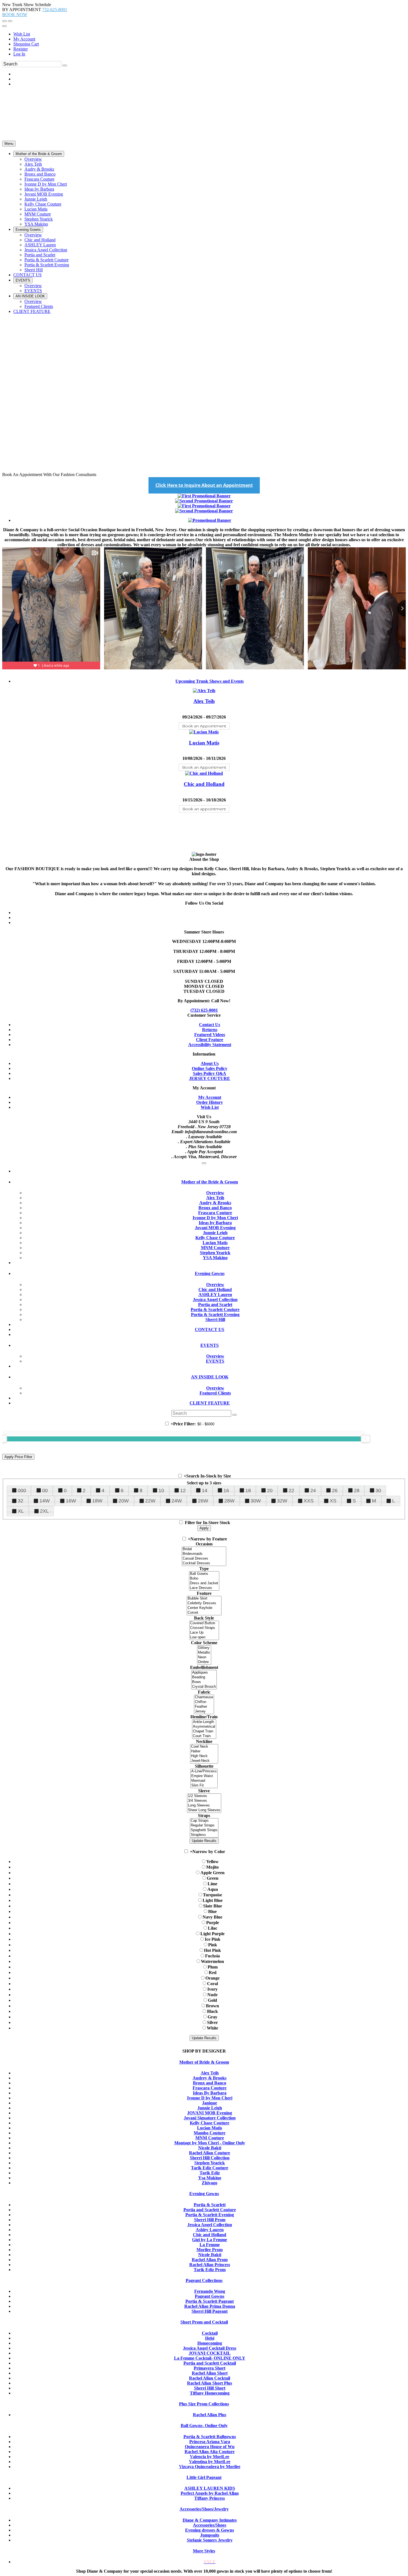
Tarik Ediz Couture (210, 2168)
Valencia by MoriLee (210, 2457)
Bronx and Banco (210, 2083)
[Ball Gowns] (204, 1574)
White (212, 2028)
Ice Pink (213, 1939)
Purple (213, 1923)
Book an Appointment (204, 726)
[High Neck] (204, 1756)
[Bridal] (204, 1549)
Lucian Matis (204, 743)
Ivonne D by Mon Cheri (210, 2098)
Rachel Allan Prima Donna (210, 2306)
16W (71, 1501)
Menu (9, 144)
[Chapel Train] (204, 1731)
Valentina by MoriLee (210, 2462)
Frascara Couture (210, 2088)
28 (357, 1491)
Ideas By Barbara (210, 2093)
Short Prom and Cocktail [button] (204, 2322)
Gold (212, 2000)
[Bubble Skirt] (204, 1599)
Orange (212, 1978)
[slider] (366, 1439)
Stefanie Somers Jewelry (210, 2540)
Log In (19, 54)
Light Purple (212, 1934)
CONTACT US (210, 1329)
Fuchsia (212, 1956)
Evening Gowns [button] (210, 1273)
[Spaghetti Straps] (204, 1830)
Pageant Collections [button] (204, 2280)
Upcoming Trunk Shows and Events (210, 681)
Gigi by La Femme (210, 2240)
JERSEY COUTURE (210, 1078)
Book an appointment (204, 809)
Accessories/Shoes (210, 2525)
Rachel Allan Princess (210, 2265)
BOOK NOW (15, 15)
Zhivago (210, 2183)
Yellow (212, 1862)
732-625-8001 (55, 10)
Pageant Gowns (210, 2296)
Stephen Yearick (210, 2163)
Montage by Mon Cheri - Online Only (210, 2143)
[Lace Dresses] (204, 1588)
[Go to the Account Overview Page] (4, 26)
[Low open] (204, 1637)
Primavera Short (210, 2368)
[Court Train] (204, 1736)
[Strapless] (204, 1835)
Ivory (212, 1989)
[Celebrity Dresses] (204, 1603)
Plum (213, 1967)
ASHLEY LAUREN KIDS (210, 2488)
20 (270, 1491)
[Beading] (204, 1677)
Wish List (22, 34)
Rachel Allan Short (210, 2373)
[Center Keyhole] (204, 1608)
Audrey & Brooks (210, 2078)
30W (256, 1501)
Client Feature (210, 1040)
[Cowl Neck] (204, 1747)
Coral (212, 1984)
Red (213, 1973)
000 (22, 1491)
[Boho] (204, 1579)
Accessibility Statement (210, 1045)
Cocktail (210, 2333)
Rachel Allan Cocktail (210, 2378)
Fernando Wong (210, 2291)
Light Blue (213, 1900)
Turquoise (212, 1895)
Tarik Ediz (210, 2173)
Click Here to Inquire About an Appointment (204, 485)
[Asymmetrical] (204, 1727)
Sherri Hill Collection (210, 2158)
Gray (212, 2017)
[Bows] (204, 1682)
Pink (213, 1945)
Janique (210, 2103)
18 (248, 1491)
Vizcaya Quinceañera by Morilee (210, 2467)
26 (335, 1491)
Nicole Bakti (210, 2148)
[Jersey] (204, 1711)
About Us (210, 1063)
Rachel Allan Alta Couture (210, 2452)
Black (212, 2011)
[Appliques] (204, 1673)
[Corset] (204, 1613)
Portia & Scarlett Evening (210, 2215)
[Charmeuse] (204, 1697)
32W (282, 1501)
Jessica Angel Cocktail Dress (210, 2348)
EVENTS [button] (210, 1345)
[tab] (210, 1182)
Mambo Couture (210, 2133)
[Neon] (204, 1657)
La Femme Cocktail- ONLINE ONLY (210, 2358)
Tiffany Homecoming (210, 2393)
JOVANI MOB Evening (210, 2113)
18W (97, 1501)
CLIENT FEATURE (210, 1403)
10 (161, 1491)
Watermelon (212, 1961)
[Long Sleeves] (204, 1806)
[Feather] (204, 1707)
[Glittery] (204, 1648)
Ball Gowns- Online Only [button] (204, 2426)
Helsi (210, 2338)
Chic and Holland (204, 784)
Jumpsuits (210, 2535)
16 (226, 1491)
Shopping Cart (26, 44)
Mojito (212, 1867)
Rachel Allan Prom (210, 2260)
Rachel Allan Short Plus (210, 2383)
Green (213, 1878)
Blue (212, 1911)
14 (205, 1491)
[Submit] (65, 65)
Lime (212, 1884)
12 (183, 1491)
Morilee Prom (210, 2250)
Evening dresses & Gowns (210, 2530)
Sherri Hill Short (210, 2388)
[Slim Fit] (204, 1786)
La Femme (210, 2245)
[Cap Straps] (204, 1821)
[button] (39, 154)
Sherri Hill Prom (210, 2220)
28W (229, 1501)
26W (203, 1501)
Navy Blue (212, 1917)
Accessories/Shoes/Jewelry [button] (204, 2509)
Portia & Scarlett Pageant (210, 2301)
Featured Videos (210, 1035)
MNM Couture (210, 2138)
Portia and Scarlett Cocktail (210, 2363)
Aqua (213, 1889)
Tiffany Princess (210, 2498)
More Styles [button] (204, 2551)
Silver (212, 2022)
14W (45, 1501)
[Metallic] (204, 1653)
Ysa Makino (210, 2178)
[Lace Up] (204, 1633)
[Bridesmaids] (204, 1554)
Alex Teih (204, 701)
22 (291, 1491)
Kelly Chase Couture (210, 2123)
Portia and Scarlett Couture (210, 2210)
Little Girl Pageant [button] (204, 2477)
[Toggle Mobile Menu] (204, 1163)
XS (333, 1501)
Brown (212, 2006)
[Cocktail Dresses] (204, 1563)
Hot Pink (212, 1950)
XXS (309, 1501)
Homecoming (210, 2343)
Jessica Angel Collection (210, 2225)
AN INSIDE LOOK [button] (210, 1377)
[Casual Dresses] (204, 1559)
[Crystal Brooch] (204, 1687)
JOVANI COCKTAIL (210, 2353)
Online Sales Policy (210, 1068)
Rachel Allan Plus (210, 2415)
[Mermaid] (204, 1781)
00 (45, 1491)
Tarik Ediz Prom (210, 2270)
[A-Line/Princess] (204, 1771)
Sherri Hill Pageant (210, 2311)
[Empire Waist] (204, 1776)
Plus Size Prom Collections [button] (204, 2404)
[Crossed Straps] (204, 1628)
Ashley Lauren (210, 2230)
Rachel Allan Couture (210, 2153)
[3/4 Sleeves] (204, 1801)
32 (21, 1501)
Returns (210, 1030)
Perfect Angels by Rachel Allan (210, 2493)
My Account (24, 39)
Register (21, 49)
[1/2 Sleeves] (204, 1796)
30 (378, 1491)
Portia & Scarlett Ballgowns (210, 2437)
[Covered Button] (204, 1623)
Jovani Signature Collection (210, 2118)
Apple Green (212, 1873)
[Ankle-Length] (204, 1722)
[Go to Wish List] (10, 21)
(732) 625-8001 (204, 1010)
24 (313, 1491)
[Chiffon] (204, 1702)
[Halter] (204, 1751)
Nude (212, 1995)
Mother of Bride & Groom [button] (204, 2062)
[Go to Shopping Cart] (4, 21)
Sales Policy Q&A (210, 1073)
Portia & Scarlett (210, 2205)
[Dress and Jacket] (204, 1583)
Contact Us (210, 1025)
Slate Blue (213, 1906)
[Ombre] (204, 1662)
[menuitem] (210, 34)
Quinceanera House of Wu (210, 2447)
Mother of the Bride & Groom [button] (210, 1182)
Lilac (213, 1928)
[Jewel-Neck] (204, 1761)
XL (21, 1511)
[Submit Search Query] (235, 1415)
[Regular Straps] (204, 1825)
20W (124, 1501)
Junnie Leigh (210, 2108)
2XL (44, 1511)
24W (177, 1501)
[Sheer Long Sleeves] (204, 1810)
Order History (210, 1102)
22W (150, 1501)
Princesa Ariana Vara (210, 2442)
